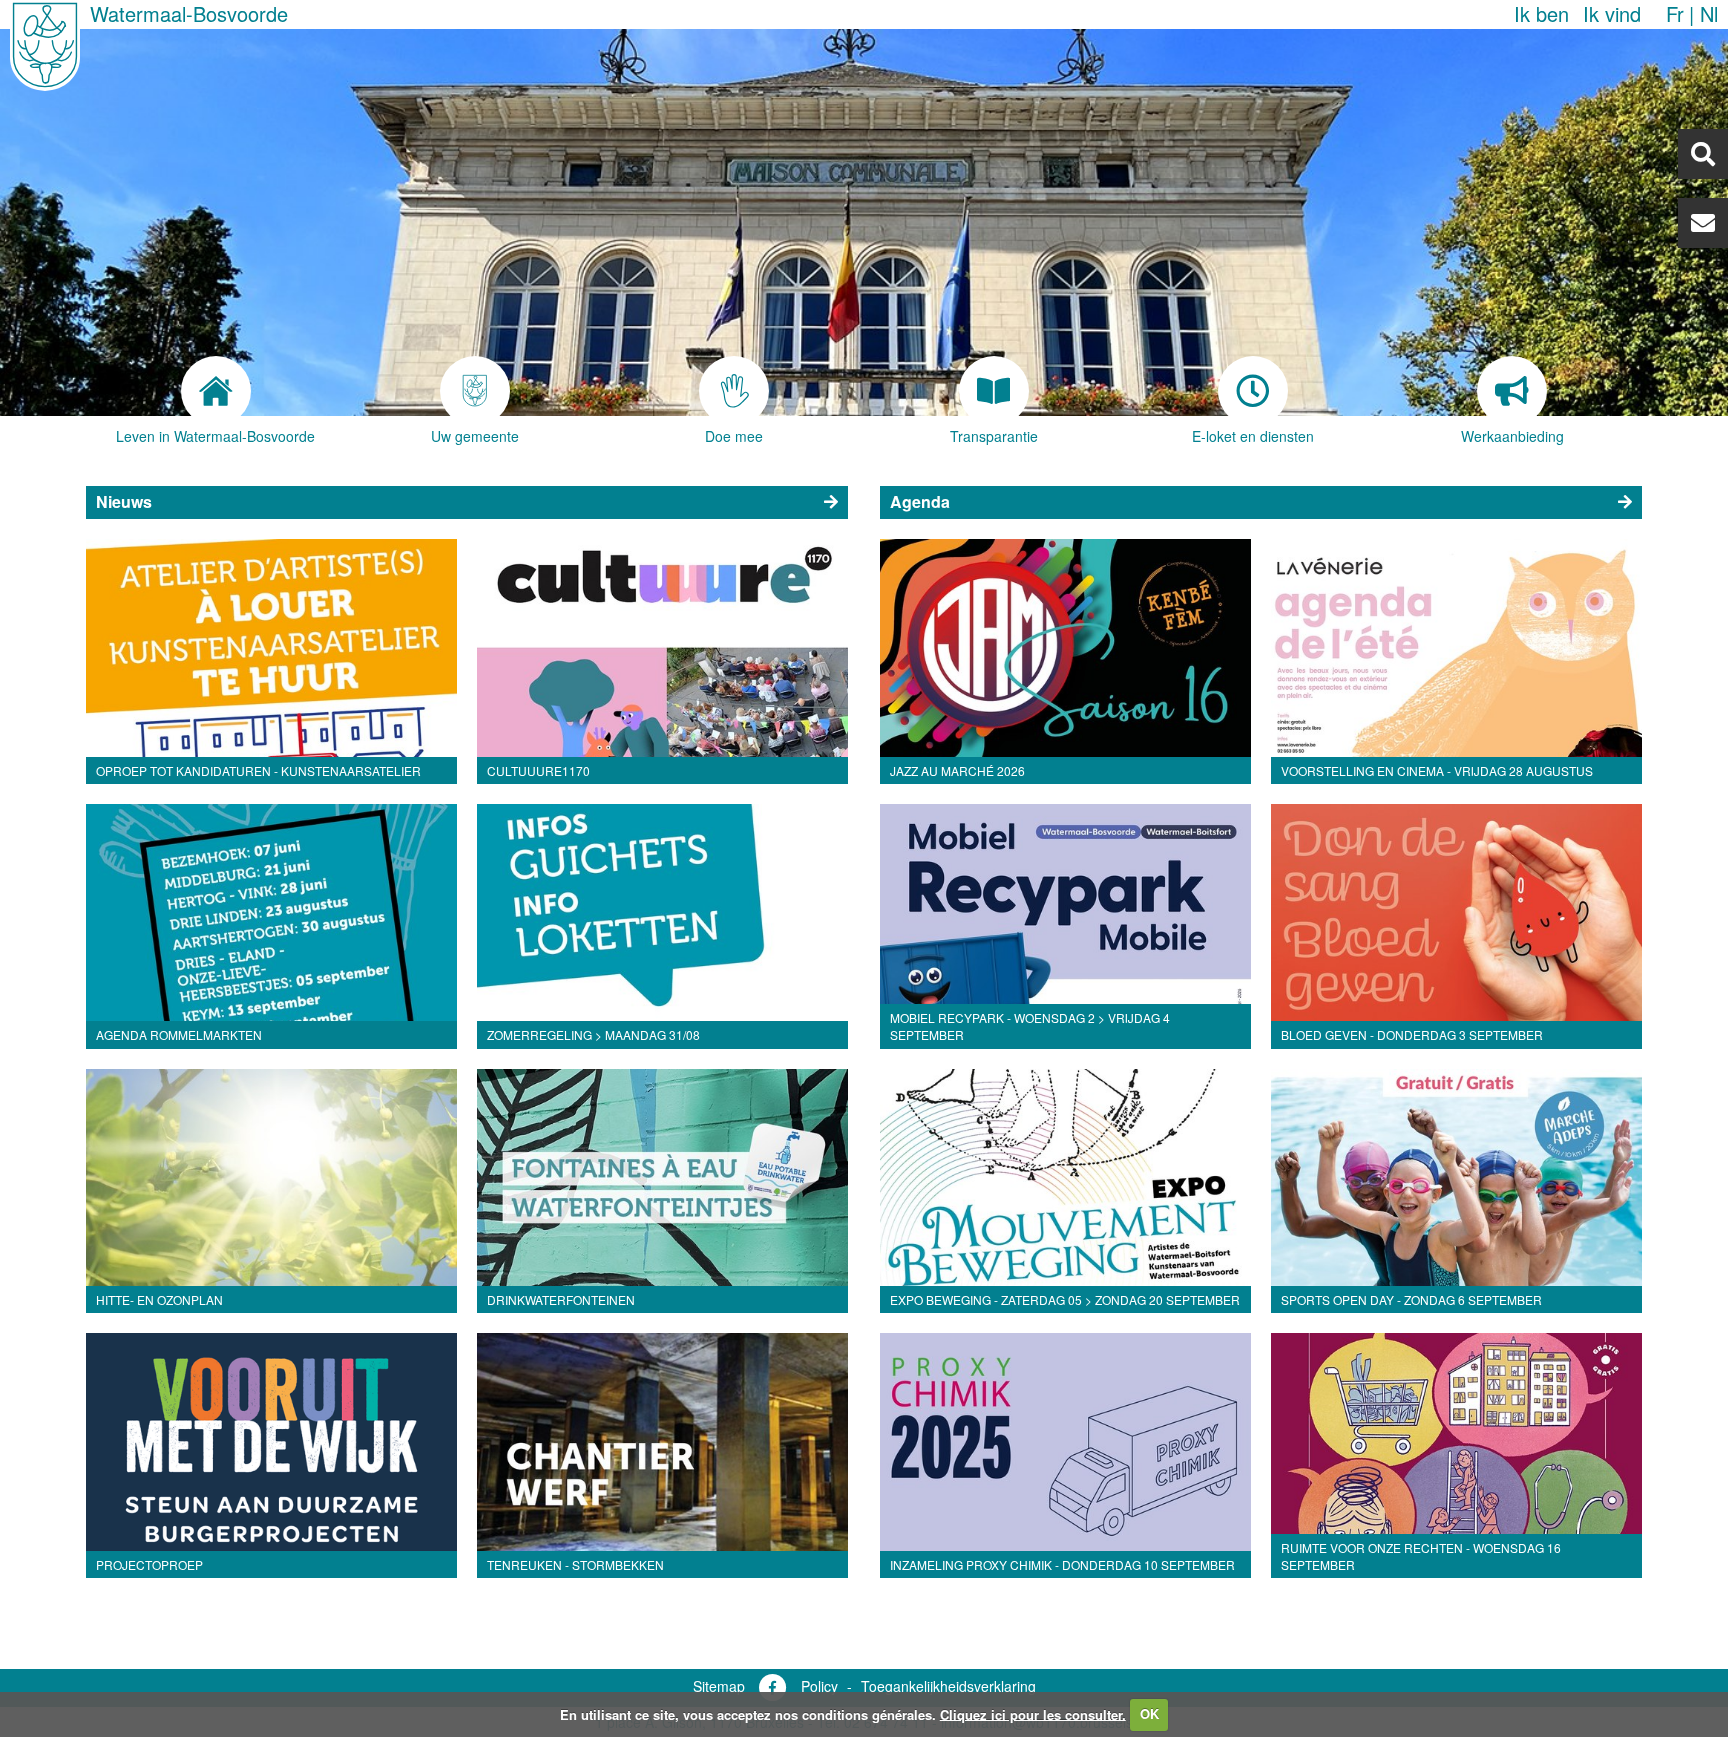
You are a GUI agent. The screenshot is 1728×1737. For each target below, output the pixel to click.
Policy (819, 1686)
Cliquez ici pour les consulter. (1033, 1713)
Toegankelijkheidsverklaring (948, 1686)
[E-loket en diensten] (1252, 391)
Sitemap (719, 1686)
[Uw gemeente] (475, 391)
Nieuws (124, 501)
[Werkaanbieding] (1511, 391)
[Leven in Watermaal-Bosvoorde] (215, 391)
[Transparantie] (993, 391)
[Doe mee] (734, 391)
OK (1149, 1713)
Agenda (920, 501)
